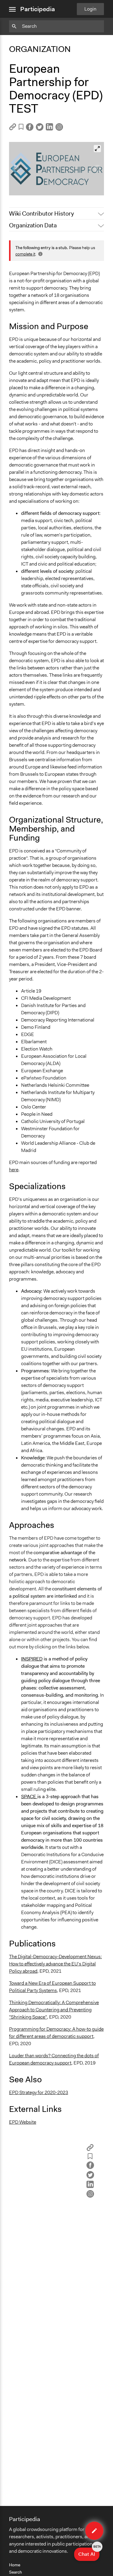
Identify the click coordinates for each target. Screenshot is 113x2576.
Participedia (38, 9)
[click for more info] (40, 254)
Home (15, 2565)
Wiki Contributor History (41, 213)
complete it (25, 254)
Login (90, 9)
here (14, 1170)
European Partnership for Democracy (52, 188)
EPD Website (23, 2122)
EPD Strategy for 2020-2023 (39, 2092)
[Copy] (13, 129)
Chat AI (89, 2552)
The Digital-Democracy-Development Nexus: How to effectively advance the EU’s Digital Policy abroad (55, 1964)
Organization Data (33, 225)
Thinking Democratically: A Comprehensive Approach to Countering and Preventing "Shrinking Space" (54, 2010)
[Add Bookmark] (21, 128)
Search (16, 2572)
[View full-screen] (97, 149)
